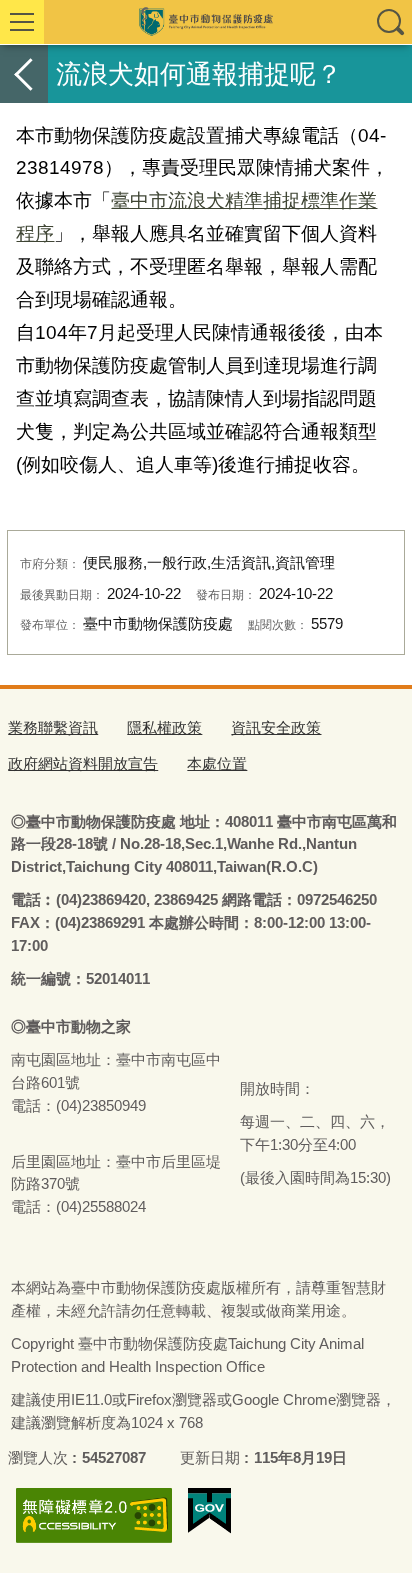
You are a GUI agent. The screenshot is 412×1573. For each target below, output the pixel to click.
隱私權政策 (164, 727)
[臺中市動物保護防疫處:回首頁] (206, 22)
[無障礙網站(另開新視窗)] (94, 1515)
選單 (22, 22)
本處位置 (217, 763)
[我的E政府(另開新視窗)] (209, 1511)
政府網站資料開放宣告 (83, 763)
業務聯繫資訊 (53, 727)
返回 (24, 74)
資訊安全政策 (276, 727)
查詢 (390, 22)
